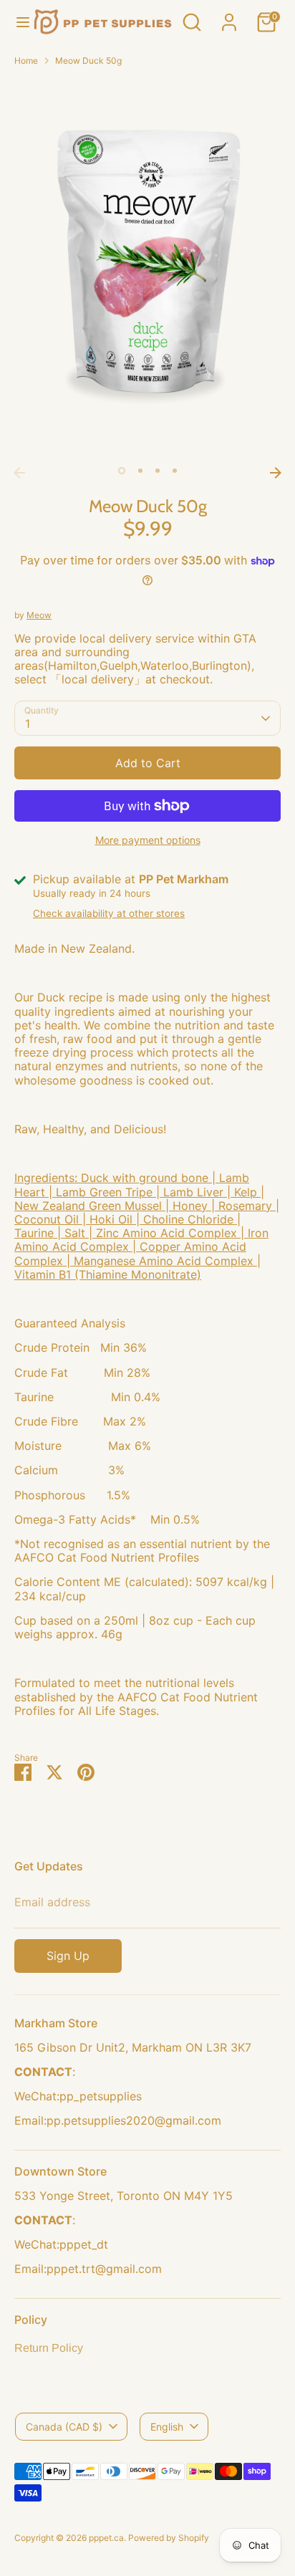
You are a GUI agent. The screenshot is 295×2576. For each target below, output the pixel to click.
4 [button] (175, 471)
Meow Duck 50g (88, 61)
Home (26, 61)
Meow (39, 615)
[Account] (229, 14)
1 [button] (122, 471)
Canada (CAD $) (64, 2427)
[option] (147, 269)
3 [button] (158, 471)
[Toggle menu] (17, 22)
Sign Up (68, 1956)
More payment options (148, 840)
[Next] (276, 473)
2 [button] (140, 471)
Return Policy (49, 2348)
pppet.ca (106, 2538)
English (167, 2427)
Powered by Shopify (169, 2538)
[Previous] (19, 473)
